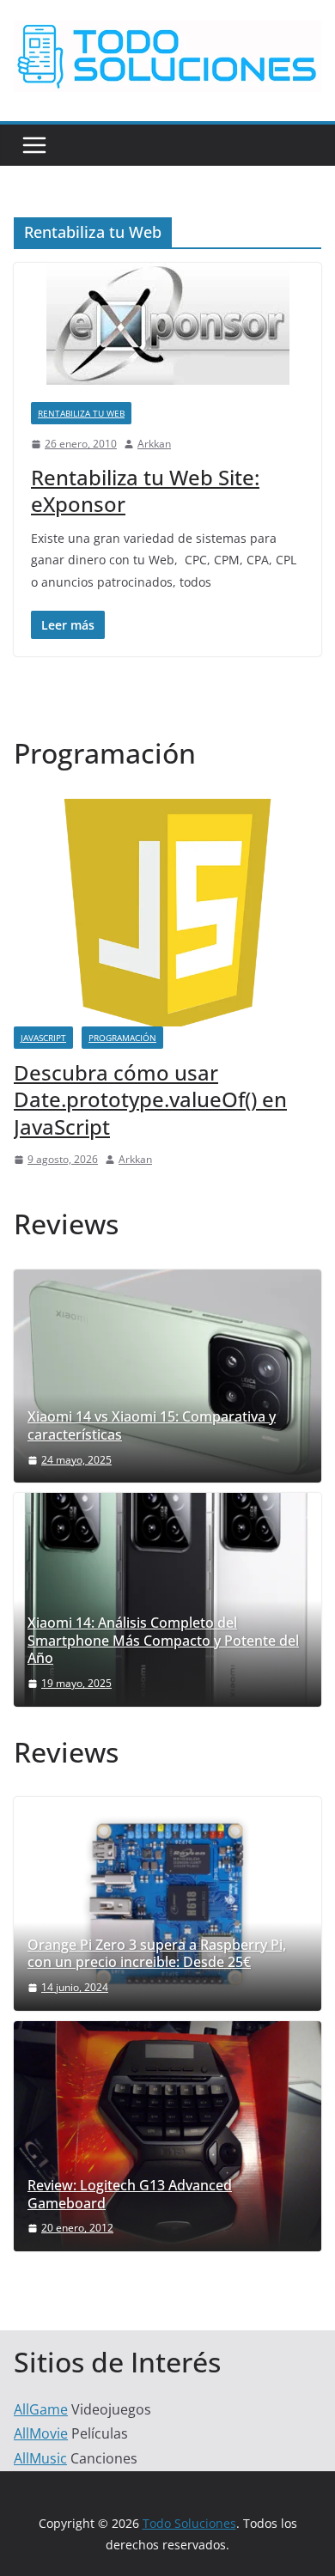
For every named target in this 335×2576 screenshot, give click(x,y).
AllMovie (41, 2433)
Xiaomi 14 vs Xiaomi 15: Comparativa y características (152, 1426)
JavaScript (43, 1038)
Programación (122, 1038)
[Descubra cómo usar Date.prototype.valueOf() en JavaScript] (167, 810)
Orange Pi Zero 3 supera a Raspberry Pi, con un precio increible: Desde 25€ (157, 1954)
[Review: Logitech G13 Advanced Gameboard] (167, 2136)
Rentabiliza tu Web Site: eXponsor (145, 490)
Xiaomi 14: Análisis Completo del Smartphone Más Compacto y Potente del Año (163, 1641)
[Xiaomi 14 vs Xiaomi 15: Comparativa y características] (167, 1376)
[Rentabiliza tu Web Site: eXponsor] (167, 324)
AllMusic (40, 2458)
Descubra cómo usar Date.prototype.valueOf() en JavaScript (150, 1099)
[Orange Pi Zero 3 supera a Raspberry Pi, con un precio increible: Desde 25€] (167, 1903)
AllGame (41, 2409)
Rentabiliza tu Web (81, 413)
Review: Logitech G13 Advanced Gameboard (130, 2195)
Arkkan (154, 444)
